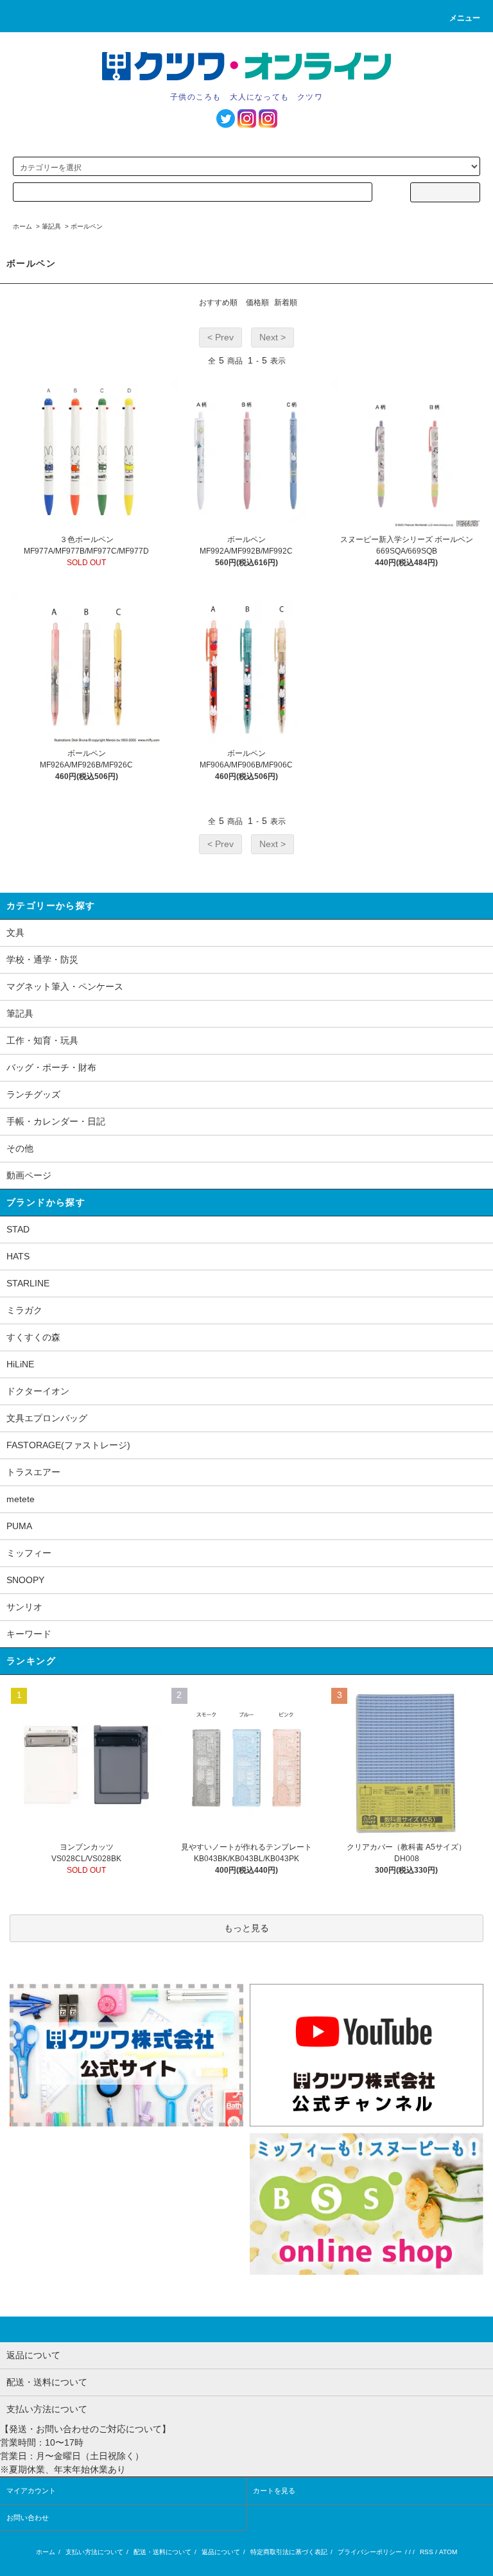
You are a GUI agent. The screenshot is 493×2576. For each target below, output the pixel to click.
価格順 (257, 302)
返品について (221, 2552)
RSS (427, 2552)
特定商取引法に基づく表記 (289, 2552)
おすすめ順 (218, 302)
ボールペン (87, 226)
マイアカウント (31, 2491)
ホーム (22, 226)
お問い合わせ (28, 2518)
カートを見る (274, 2491)
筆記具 (51, 226)
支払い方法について (94, 2552)
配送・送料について (162, 2552)
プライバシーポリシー (370, 2552)
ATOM (448, 2552)
